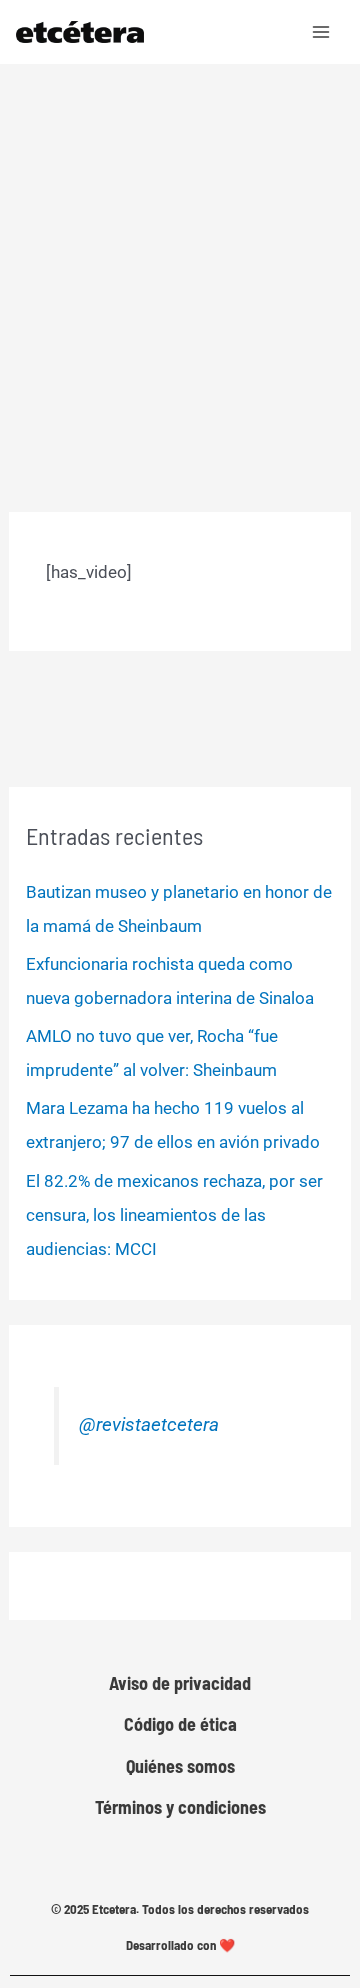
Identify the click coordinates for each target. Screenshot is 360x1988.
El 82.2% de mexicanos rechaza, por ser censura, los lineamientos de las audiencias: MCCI (174, 1215)
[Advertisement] (180, 254)
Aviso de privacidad (180, 1683)
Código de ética (180, 1724)
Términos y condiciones (180, 1807)
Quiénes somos (180, 1766)
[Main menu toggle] (322, 32)
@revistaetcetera (149, 1425)
